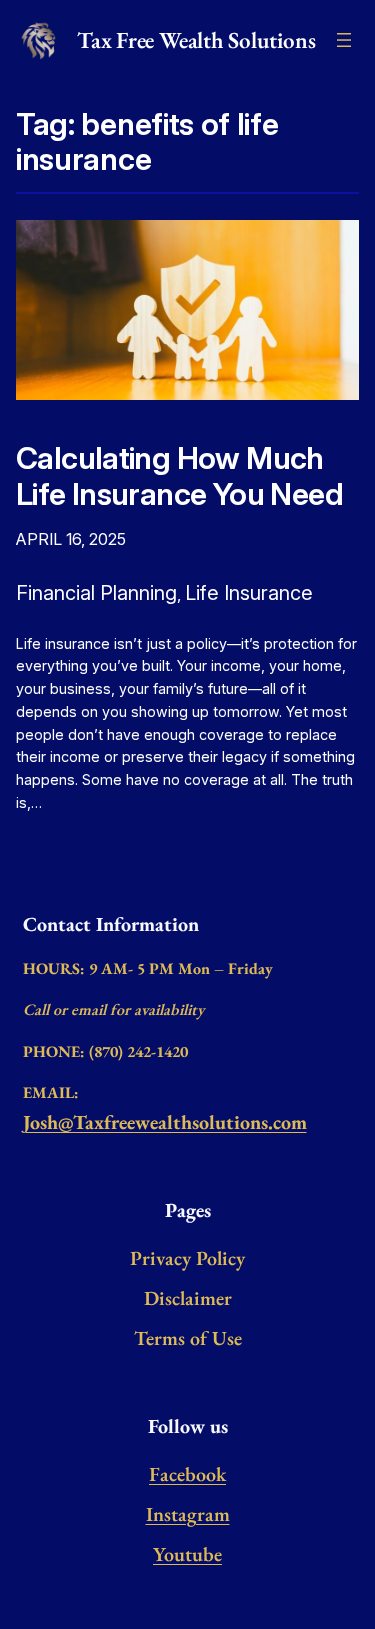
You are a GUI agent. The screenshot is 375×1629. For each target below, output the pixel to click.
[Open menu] (344, 40)
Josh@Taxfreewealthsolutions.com (165, 1122)
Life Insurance (249, 593)
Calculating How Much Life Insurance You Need (179, 475)
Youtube (187, 1554)
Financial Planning (96, 593)
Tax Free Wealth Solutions (196, 40)
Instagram (188, 1514)
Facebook (187, 1474)
